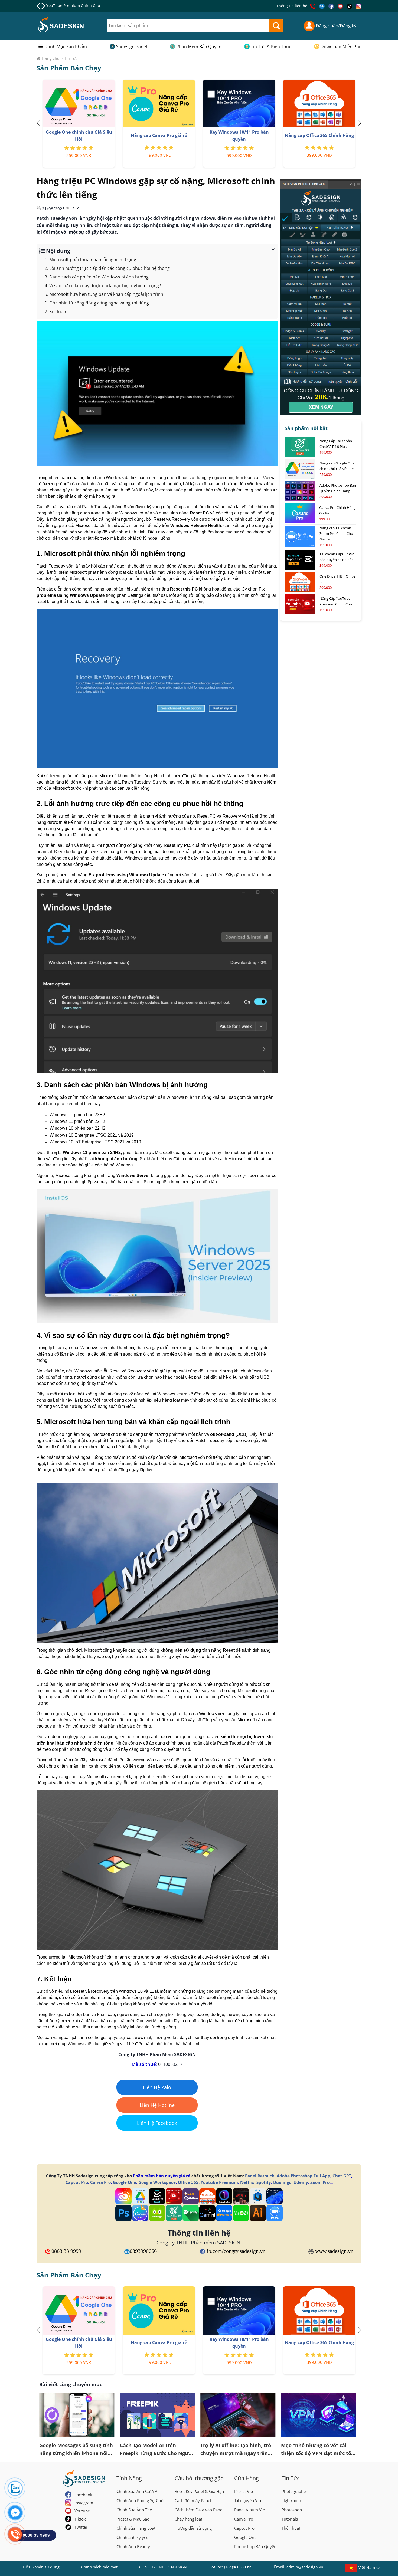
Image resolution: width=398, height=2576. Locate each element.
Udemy (301, 2182)
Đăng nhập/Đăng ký (336, 26)
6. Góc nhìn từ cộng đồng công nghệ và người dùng (97, 303)
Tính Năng (129, 2478)
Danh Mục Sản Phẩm (66, 47)
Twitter (81, 2527)
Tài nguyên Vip (248, 2500)
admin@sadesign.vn (305, 2567)
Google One (125, 2182)
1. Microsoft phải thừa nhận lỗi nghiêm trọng (90, 260)
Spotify (264, 2182)
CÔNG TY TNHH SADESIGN (163, 2567)
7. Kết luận (55, 312)
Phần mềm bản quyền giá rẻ (162, 2176)
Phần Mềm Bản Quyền (199, 47)
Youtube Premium (219, 2182)
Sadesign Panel (132, 47)
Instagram (84, 2503)
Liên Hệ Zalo (157, 2087)
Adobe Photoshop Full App (304, 2176)
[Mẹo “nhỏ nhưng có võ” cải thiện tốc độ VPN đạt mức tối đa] (319, 2415)
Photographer (294, 2491)
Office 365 (188, 2182)
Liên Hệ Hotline (157, 2105)
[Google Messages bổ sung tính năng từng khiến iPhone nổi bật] (77, 2415)
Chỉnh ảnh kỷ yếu (133, 2537)
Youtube (82, 2511)
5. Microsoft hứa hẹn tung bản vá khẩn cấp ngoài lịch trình (104, 294)
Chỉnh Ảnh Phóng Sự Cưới (141, 2500)
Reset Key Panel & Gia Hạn (199, 2491)
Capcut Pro (77, 2182)
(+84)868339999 (238, 2567)
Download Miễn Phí (340, 47)
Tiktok (80, 2519)
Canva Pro (100, 2182)
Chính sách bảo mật (99, 2567)
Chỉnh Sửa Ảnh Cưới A (137, 2491)
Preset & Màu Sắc (133, 2519)
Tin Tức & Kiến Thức (271, 47)
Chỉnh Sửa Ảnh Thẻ (134, 2510)
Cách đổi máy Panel (193, 2500)
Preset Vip (244, 2491)
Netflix (247, 2182)
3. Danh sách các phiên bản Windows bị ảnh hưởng (97, 277)
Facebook (83, 2495)
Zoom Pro (320, 2182)
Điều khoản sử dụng (41, 2567)
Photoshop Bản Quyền (255, 2546)
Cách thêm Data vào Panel (199, 2510)
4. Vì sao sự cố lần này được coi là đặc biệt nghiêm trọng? (103, 286)
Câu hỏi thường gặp (199, 2478)
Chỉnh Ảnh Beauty (133, 2546)
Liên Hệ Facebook (157, 2123)
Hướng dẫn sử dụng (193, 2528)
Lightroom (291, 2500)
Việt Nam (367, 2567)
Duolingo (282, 2182)
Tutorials (290, 2519)
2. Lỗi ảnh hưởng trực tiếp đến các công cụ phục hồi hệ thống (107, 268)
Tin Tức (291, 2478)
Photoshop (292, 2510)
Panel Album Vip (250, 2510)
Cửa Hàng (247, 2478)
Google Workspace (157, 2182)
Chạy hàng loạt (188, 2519)
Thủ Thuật (291, 2528)
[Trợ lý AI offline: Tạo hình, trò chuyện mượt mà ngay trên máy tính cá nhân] (238, 2415)
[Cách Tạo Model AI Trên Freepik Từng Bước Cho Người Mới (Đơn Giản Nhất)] (158, 2415)
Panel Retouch (260, 2176)
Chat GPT (342, 2176)
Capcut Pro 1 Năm (63, 6)
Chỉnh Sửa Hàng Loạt (136, 2528)
